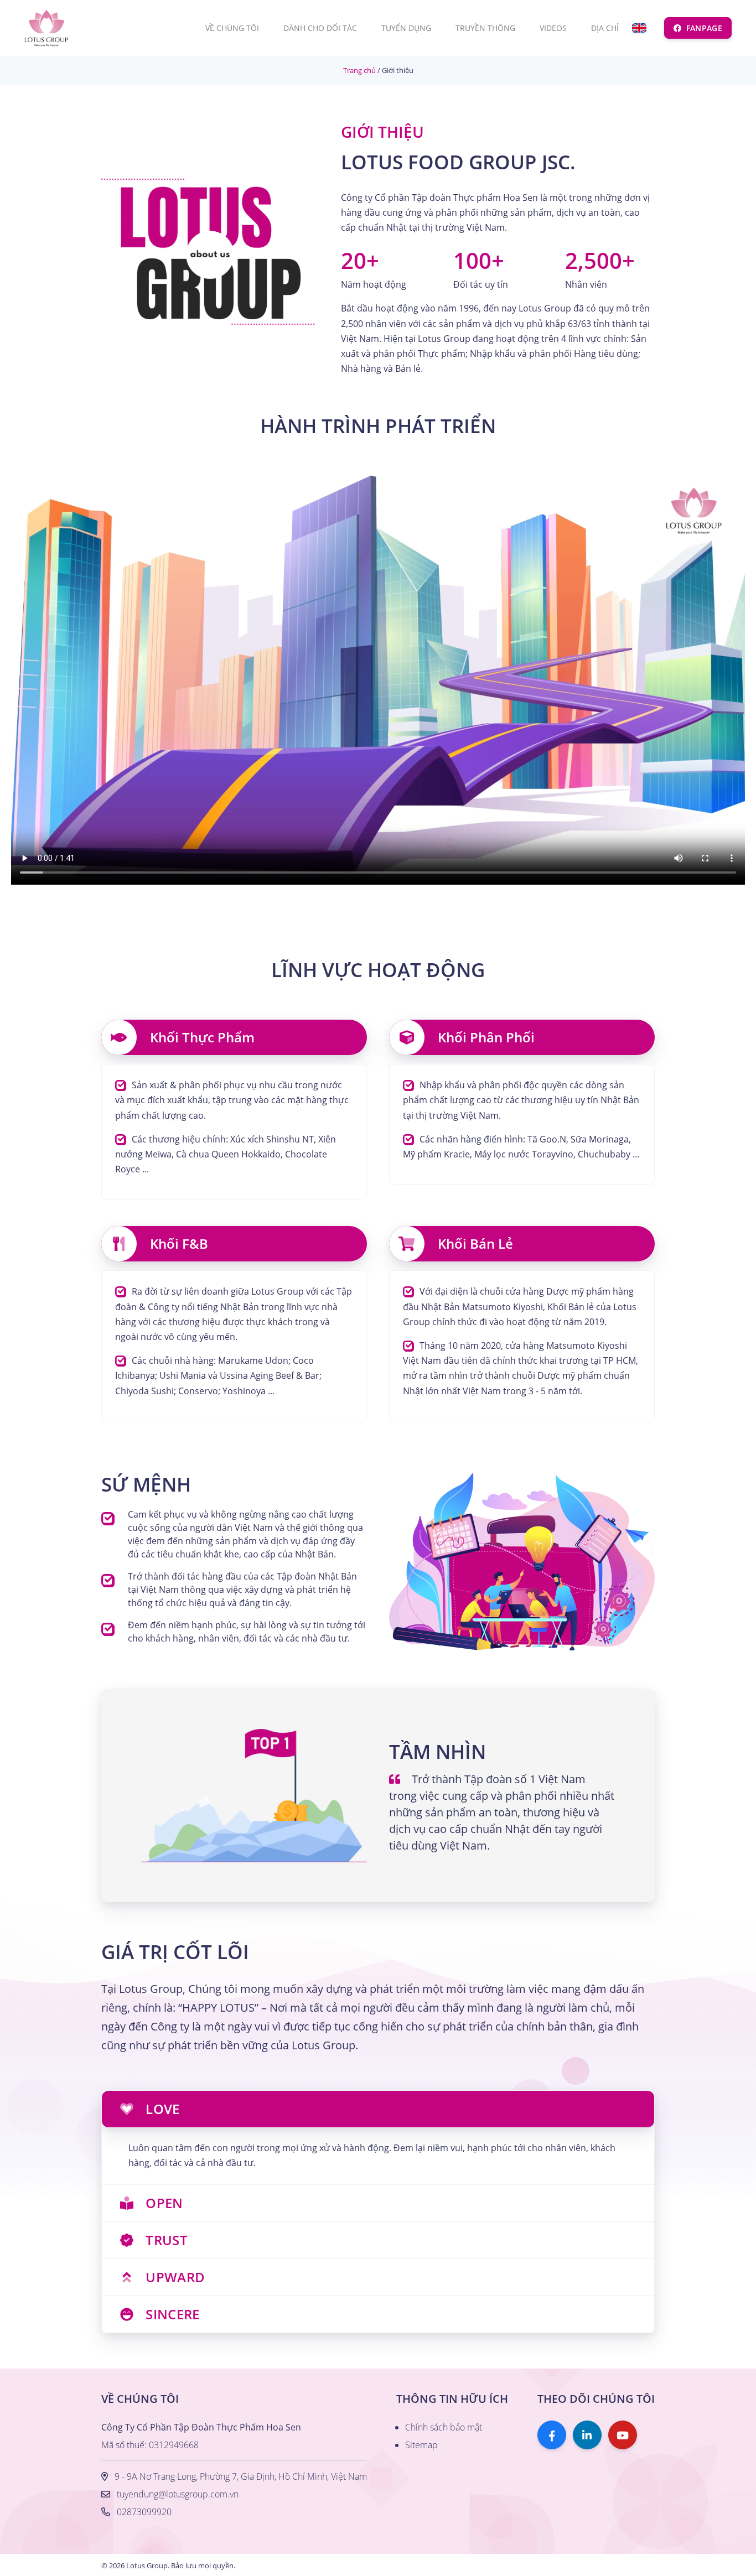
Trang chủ (359, 70)
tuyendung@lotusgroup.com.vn (178, 2494)
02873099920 (144, 2512)
